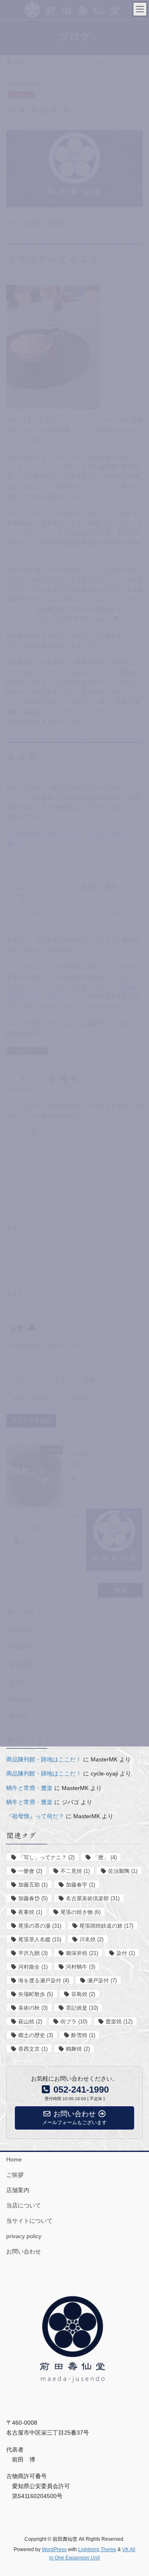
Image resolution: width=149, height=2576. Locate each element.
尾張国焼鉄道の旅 (106, 1926)
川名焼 (91, 1939)
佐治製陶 (123, 1871)
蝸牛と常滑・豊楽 (29, 1788)
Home (14, 2159)
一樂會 (30, 1871)
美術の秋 (33, 2008)
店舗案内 (18, 2190)
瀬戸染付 (102, 1981)
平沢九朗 (33, 1953)
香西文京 (33, 2049)
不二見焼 (75, 1871)
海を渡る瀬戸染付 (44, 1981)
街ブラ (74, 2022)
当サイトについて (29, 2221)
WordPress (54, 2549)
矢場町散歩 (36, 1994)
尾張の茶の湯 (40, 1926)
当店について (24, 2205)
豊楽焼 (119, 2022)
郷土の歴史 (36, 2035)
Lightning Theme (97, 2549)
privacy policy (24, 2236)
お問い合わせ (24, 2251)
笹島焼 (83, 1994)
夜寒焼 (30, 1912)
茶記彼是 (82, 2008)
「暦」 (105, 1857)
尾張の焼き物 (81, 1912)
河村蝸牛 (81, 1967)
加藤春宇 (81, 1885)
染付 (126, 1953)
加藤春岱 (33, 1898)
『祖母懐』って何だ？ (35, 1816)
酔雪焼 (83, 2035)
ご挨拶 (15, 2175)
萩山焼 (30, 2022)
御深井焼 (82, 1953)
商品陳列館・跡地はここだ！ (44, 1759)
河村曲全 (33, 1967)
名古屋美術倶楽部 (93, 1898)
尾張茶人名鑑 (40, 1939)
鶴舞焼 (78, 2049)
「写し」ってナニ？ (46, 1857)
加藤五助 (33, 1885)
